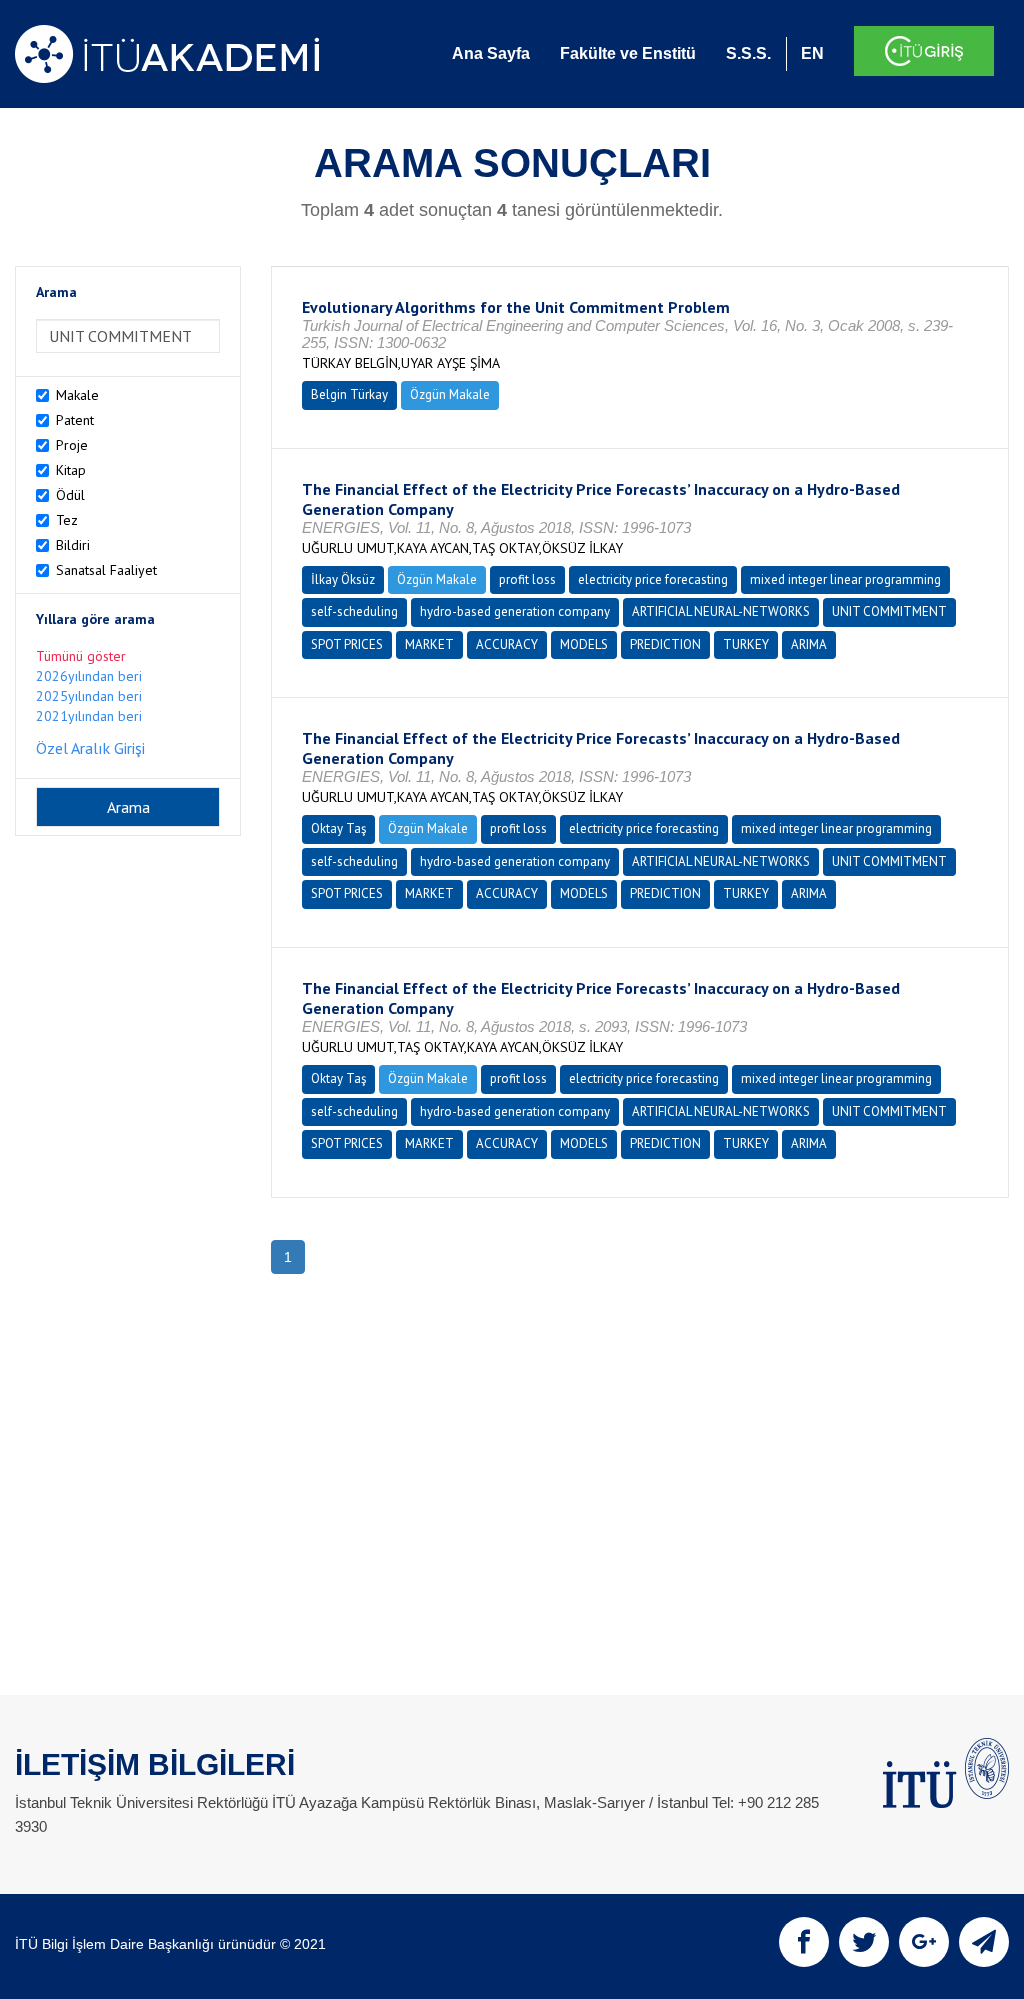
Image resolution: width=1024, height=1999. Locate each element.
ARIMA (809, 644)
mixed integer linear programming (845, 579)
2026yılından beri (89, 676)
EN (812, 53)
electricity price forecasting (653, 579)
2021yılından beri (89, 716)
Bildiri (73, 545)
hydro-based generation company (515, 611)
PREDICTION (665, 644)
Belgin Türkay (349, 394)
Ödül (70, 495)
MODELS (584, 644)
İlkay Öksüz (343, 579)
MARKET (429, 644)
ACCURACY (507, 644)
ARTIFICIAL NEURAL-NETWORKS (721, 611)
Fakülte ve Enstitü (628, 53)
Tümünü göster (81, 656)
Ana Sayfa (491, 53)
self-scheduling (354, 611)
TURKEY (746, 644)
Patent (75, 420)
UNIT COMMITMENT (889, 611)
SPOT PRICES (347, 644)
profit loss (527, 579)
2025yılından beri (89, 696)
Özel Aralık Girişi (90, 748)
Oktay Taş (338, 828)
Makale (77, 395)
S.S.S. (748, 53)
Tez (67, 520)
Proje (72, 445)
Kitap (71, 470)
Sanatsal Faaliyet (106, 570)
